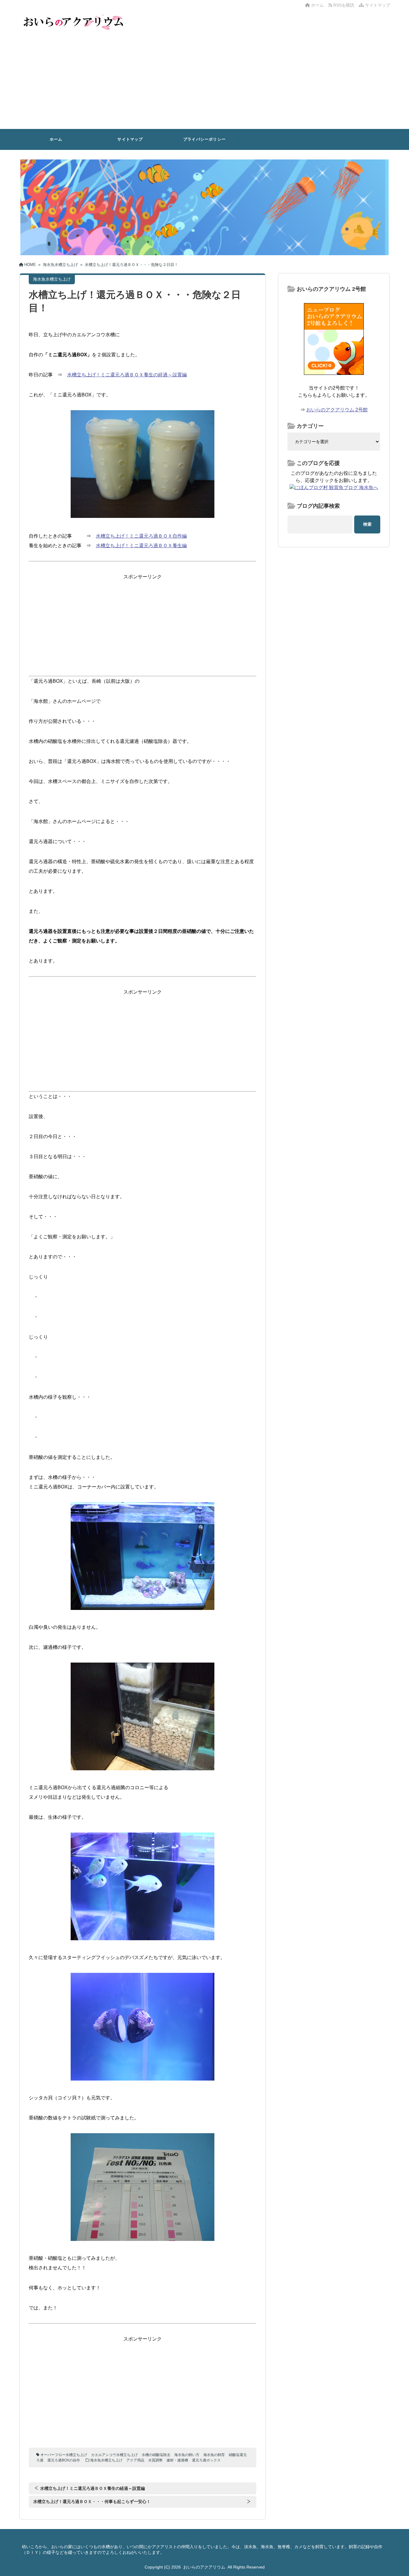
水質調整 (155, 2460)
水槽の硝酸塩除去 (156, 2455)
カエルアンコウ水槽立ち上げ (114, 2455)
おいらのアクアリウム (204, 2567)
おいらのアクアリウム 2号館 (337, 410)
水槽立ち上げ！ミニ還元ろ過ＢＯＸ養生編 (141, 546)
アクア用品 (135, 2460)
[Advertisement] (205, 84)
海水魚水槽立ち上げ (106, 2460)
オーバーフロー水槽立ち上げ (64, 2455)
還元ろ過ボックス (206, 2460)
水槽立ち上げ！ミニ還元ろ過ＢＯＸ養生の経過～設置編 (127, 375)
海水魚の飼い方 (187, 2455)
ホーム (317, 5)
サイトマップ (377, 5)
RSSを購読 (344, 5)
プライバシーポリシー (205, 139)
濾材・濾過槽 (177, 2460)
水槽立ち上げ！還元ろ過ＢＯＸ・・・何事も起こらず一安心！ (92, 2502)
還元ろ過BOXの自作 (64, 2460)
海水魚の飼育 (214, 2455)
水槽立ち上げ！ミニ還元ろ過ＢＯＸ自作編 (141, 536)
